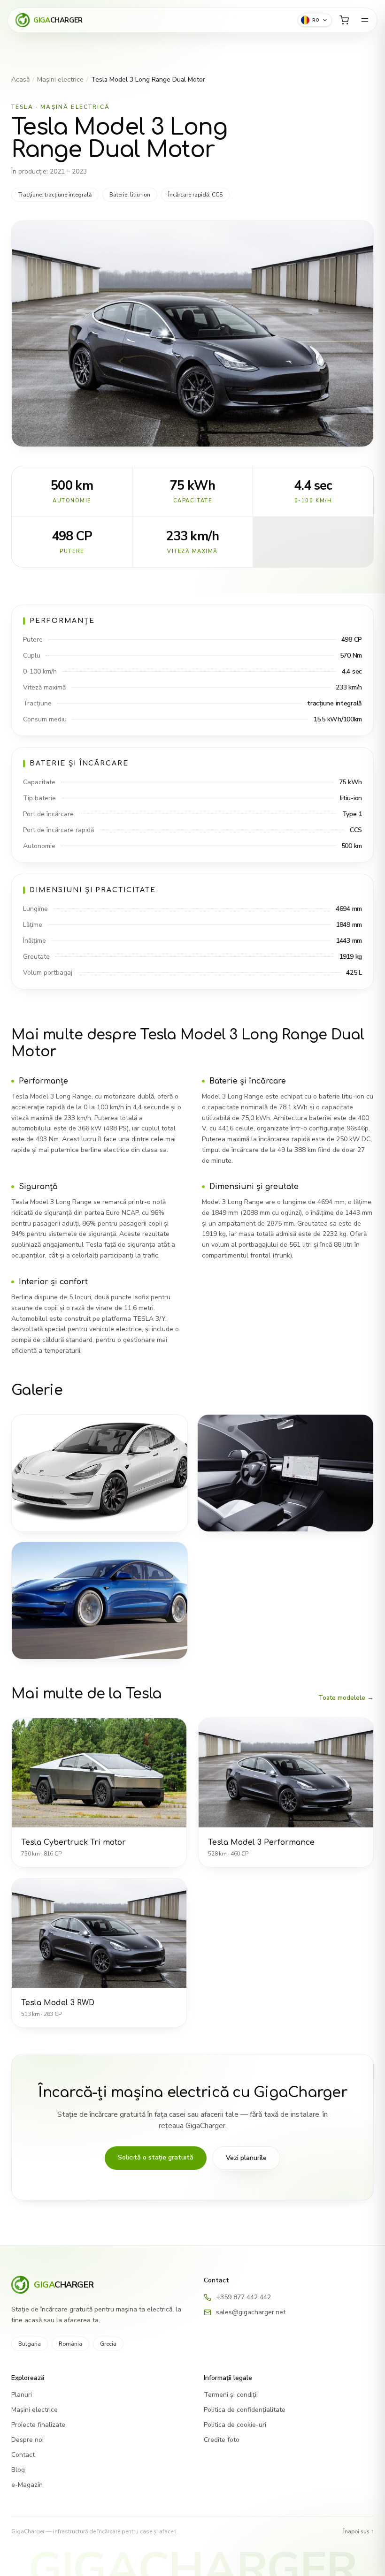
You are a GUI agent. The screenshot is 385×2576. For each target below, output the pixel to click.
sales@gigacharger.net (251, 2312)
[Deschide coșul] (344, 20)
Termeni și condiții (231, 2395)
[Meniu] (365, 20)
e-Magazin (27, 2485)
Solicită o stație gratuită (156, 2157)
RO (316, 20)
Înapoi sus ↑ (358, 2531)
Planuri (22, 2395)
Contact (23, 2455)
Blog (18, 2470)
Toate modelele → (346, 1698)
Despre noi (27, 2440)
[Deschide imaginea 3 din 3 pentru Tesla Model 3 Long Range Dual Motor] (100, 1601)
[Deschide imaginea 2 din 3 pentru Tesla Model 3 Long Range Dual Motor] (285, 1473)
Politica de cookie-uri (235, 2425)
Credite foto (222, 2440)
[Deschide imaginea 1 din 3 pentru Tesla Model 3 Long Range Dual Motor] (100, 1473)
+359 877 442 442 (243, 2297)
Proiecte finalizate (38, 2425)
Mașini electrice (60, 80)
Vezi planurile (246, 2158)
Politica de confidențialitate (245, 2410)
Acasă (20, 80)
